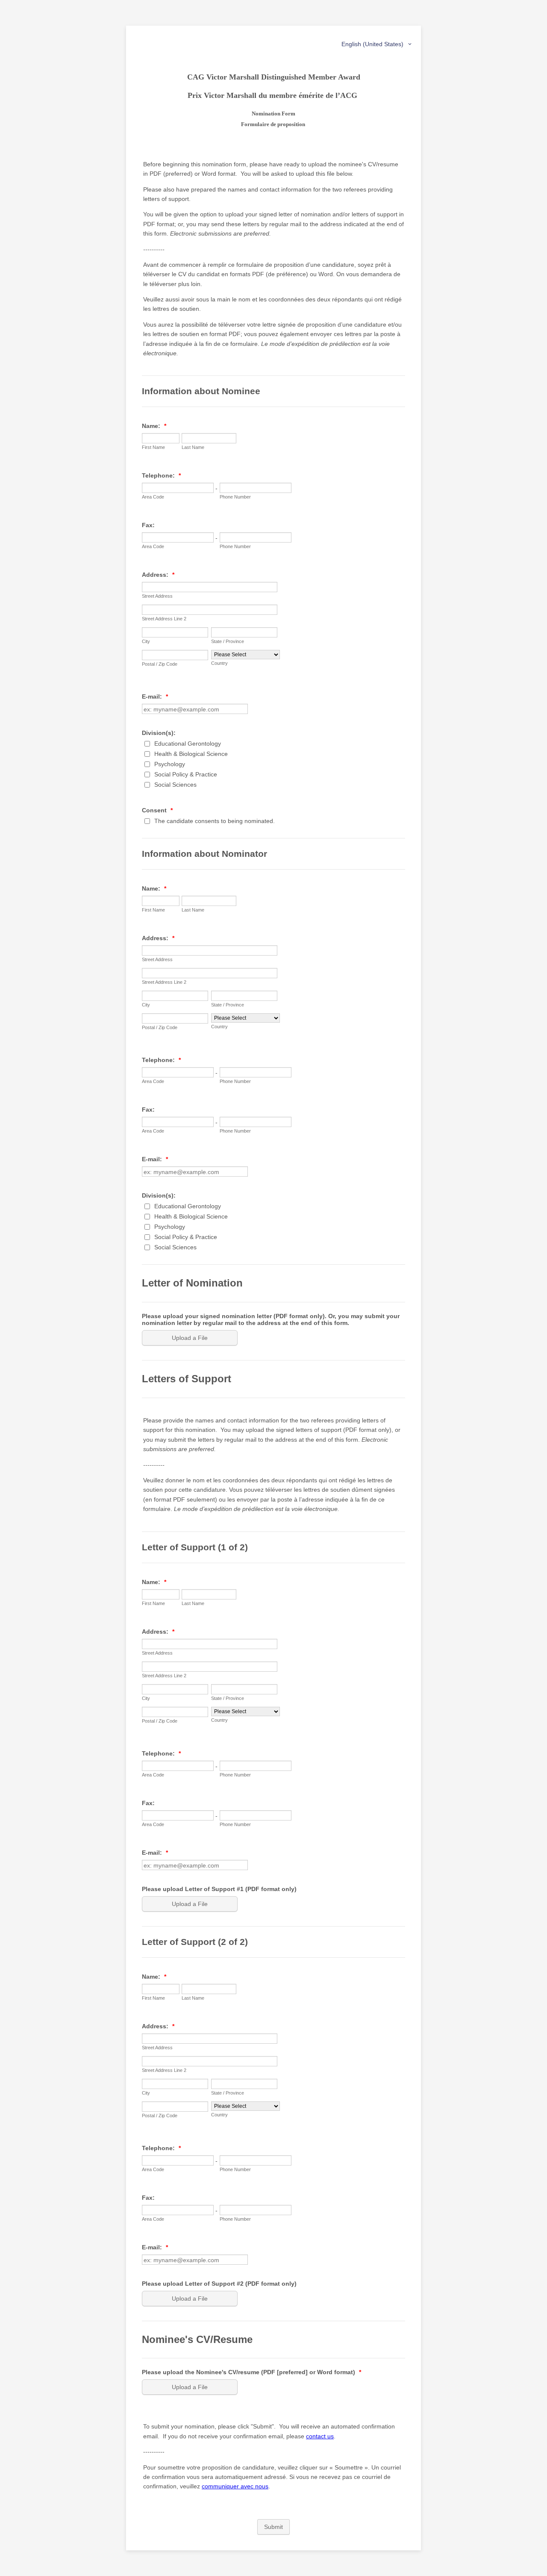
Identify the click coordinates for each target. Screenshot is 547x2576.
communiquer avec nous (235, 2486)
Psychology (170, 764)
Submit (273, 2527)
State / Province (228, 641)
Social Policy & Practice (186, 774)
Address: (158, 575)
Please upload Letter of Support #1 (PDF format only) (219, 1889)
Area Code (153, 497)
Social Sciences (175, 785)
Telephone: (161, 475)
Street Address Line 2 (164, 619)
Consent (157, 810)
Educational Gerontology (188, 744)
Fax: (148, 525)
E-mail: (155, 696)
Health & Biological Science (191, 754)
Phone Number (235, 497)
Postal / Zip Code (160, 664)
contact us (320, 2436)
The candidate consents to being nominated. (215, 821)
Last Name (193, 447)
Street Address (157, 596)
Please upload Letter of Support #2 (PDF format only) (219, 2284)
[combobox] (377, 44)
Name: (154, 426)
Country (219, 663)
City (146, 641)
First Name (153, 447)
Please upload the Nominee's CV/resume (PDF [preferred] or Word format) (251, 2372)
